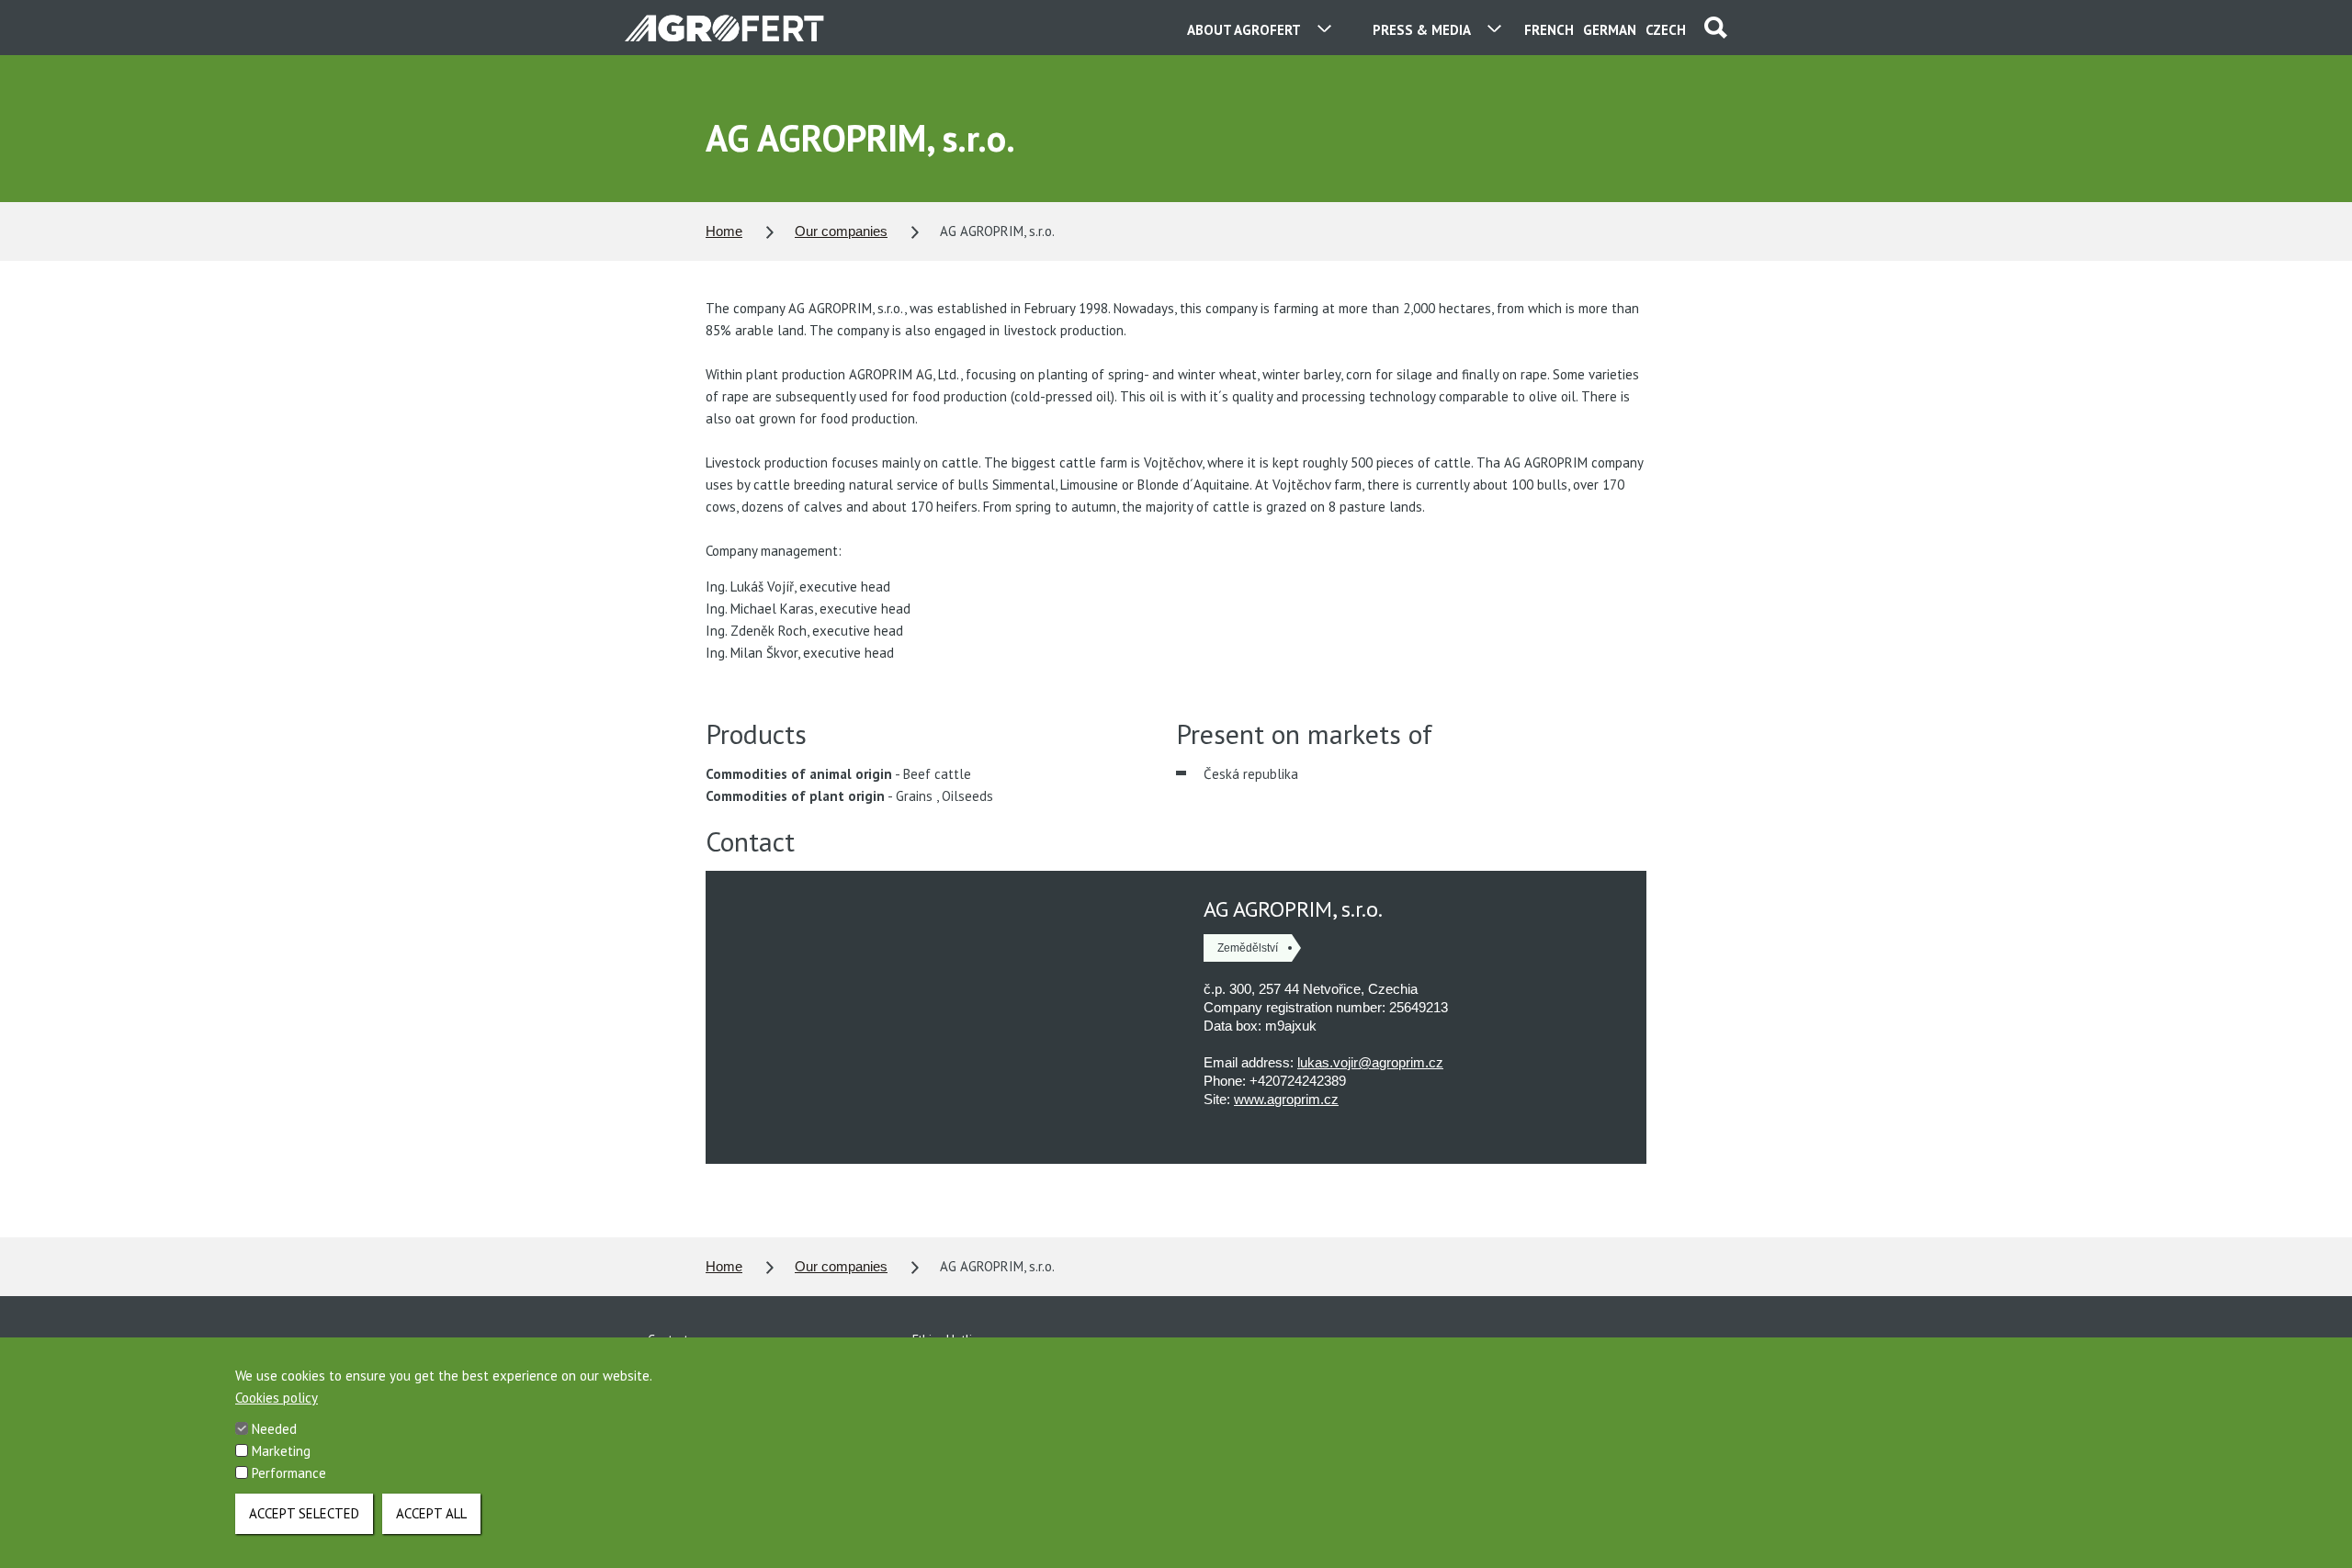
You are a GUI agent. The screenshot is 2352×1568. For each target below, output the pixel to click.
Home (724, 231)
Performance (289, 1473)
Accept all (431, 1513)
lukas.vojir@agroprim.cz (1370, 1062)
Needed (274, 1429)
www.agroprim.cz (1286, 1099)
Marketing (281, 1451)
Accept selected (304, 1513)
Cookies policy (277, 1398)
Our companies (841, 231)
